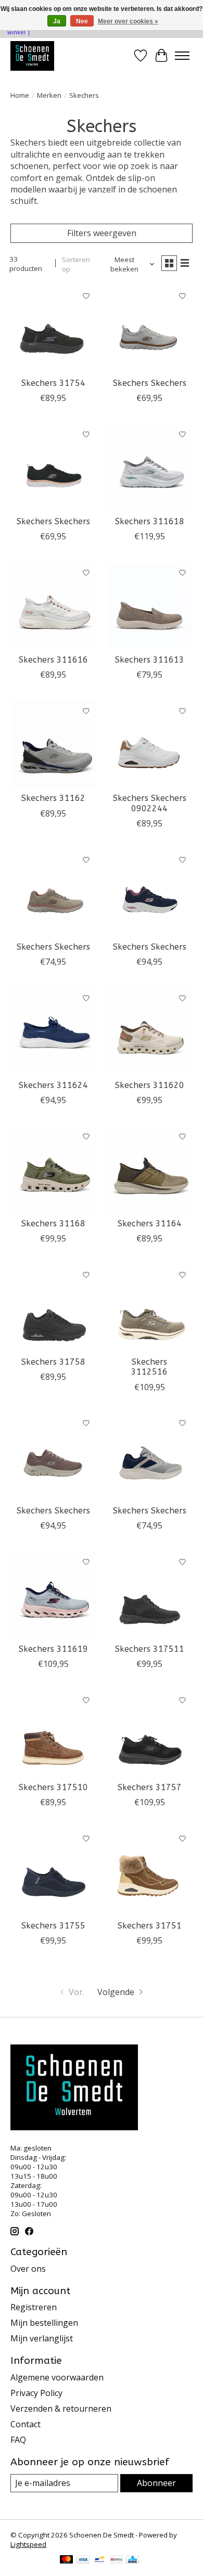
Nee (82, 21)
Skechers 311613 (150, 660)
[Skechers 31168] (53, 1169)
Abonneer (156, 2483)
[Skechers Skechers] (150, 329)
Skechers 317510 (53, 1787)
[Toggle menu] (182, 56)
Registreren (34, 2307)
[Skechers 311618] (150, 467)
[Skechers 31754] (53, 329)
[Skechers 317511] (150, 1595)
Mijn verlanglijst (42, 2338)
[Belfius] (116, 2560)
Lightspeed (28, 2544)
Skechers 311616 (53, 660)
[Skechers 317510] (53, 1733)
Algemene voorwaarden (57, 2377)
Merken (49, 95)
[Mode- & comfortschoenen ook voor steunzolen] (32, 56)
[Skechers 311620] (150, 1031)
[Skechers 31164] (150, 1169)
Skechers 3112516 (149, 1367)
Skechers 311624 (53, 1085)
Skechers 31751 (150, 1926)
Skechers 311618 (150, 521)
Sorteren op (76, 264)
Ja (57, 21)
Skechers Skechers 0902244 (150, 803)
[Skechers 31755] (53, 1872)
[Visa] (83, 2560)
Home (20, 95)
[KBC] (132, 2560)
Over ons (28, 2269)
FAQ (18, 2440)
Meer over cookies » (128, 21)
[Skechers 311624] (53, 1031)
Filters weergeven (102, 233)
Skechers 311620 (150, 1085)
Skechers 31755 (53, 1926)
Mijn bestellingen (44, 2323)
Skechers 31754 (53, 383)
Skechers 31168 (53, 1224)
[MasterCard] (67, 2560)
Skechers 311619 (53, 1649)
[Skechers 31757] (150, 1733)
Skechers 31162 (53, 798)
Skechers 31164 (150, 1224)
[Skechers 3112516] (150, 1308)
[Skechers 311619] (53, 1595)
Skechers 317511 (150, 1649)
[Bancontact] (100, 2560)
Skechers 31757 (150, 1787)
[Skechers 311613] (150, 606)
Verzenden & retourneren (61, 2409)
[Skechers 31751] (150, 1872)
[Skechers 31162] (53, 744)
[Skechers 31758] (53, 1308)
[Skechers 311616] (53, 606)
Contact (26, 2424)
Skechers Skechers (150, 383)
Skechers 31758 (53, 1362)
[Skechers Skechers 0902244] (150, 744)
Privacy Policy (36, 2393)
